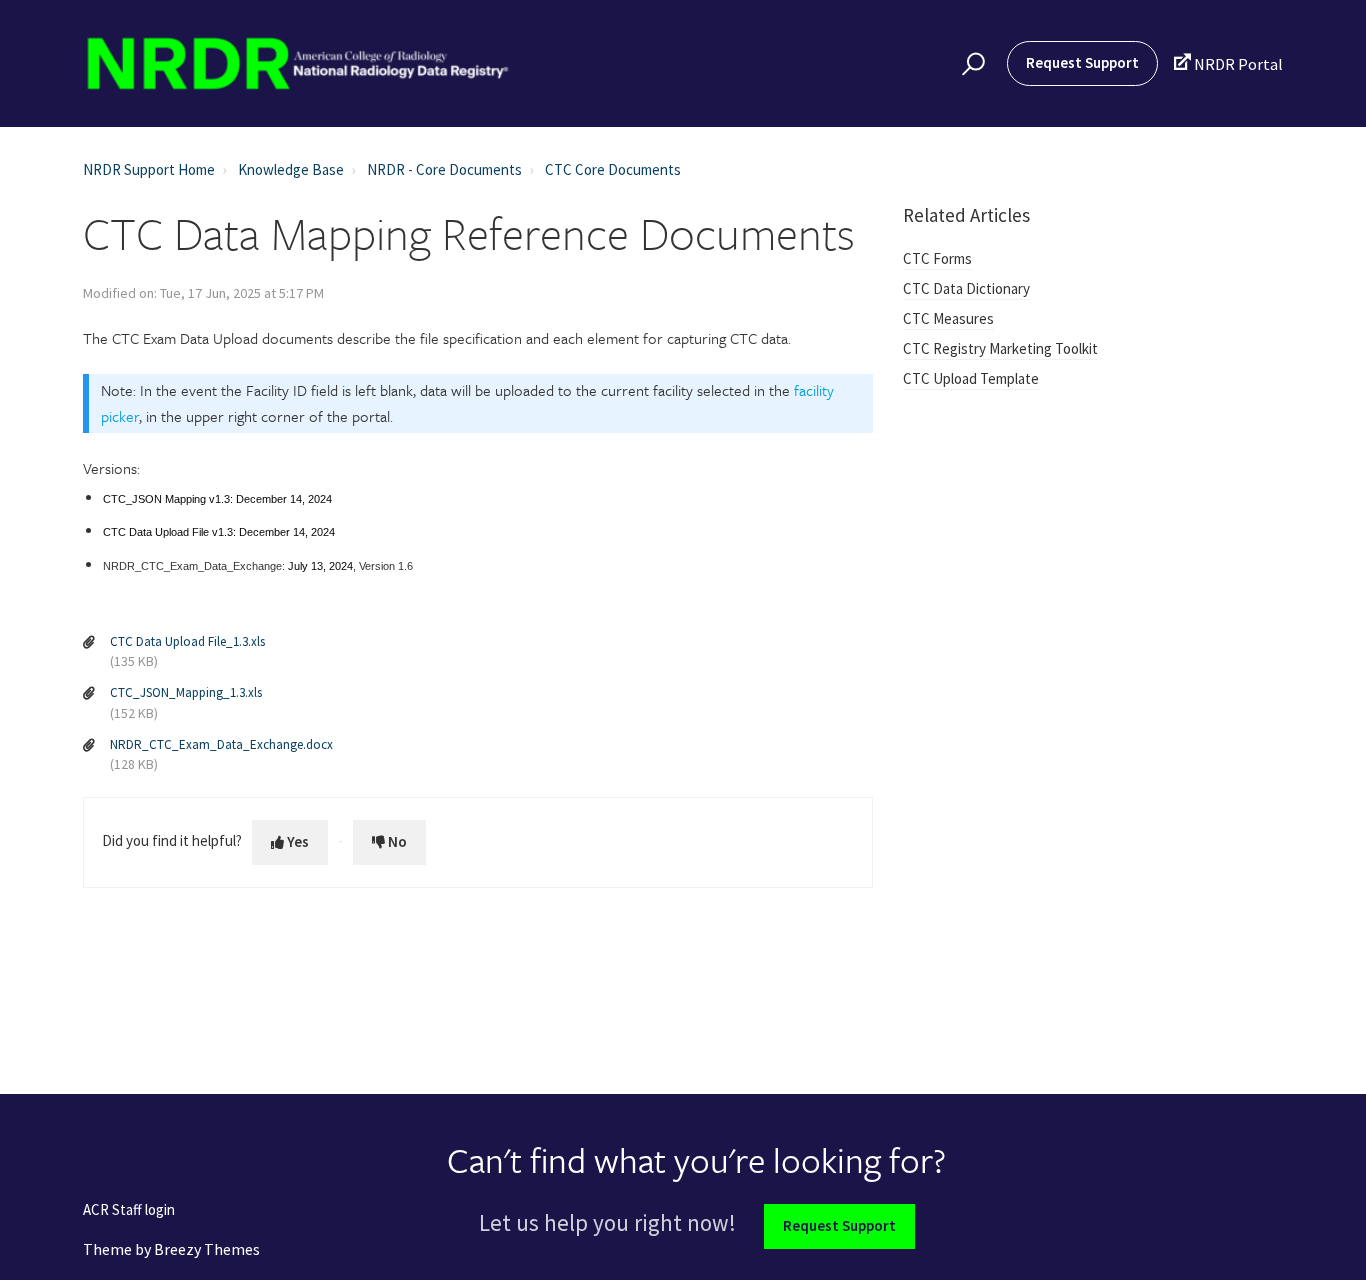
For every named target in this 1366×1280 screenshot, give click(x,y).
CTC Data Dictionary (966, 288)
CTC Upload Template (971, 378)
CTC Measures (948, 318)
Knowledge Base (291, 169)
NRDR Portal (1228, 63)
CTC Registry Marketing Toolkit (1000, 348)
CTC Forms (937, 258)
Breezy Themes (207, 1249)
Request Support (1082, 62)
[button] (970, 64)
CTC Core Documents (613, 169)
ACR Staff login (129, 1210)
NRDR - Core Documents (444, 169)
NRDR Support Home (149, 169)
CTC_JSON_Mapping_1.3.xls (186, 692)
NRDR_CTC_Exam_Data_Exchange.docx (221, 744)
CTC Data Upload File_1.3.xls (187, 641)
